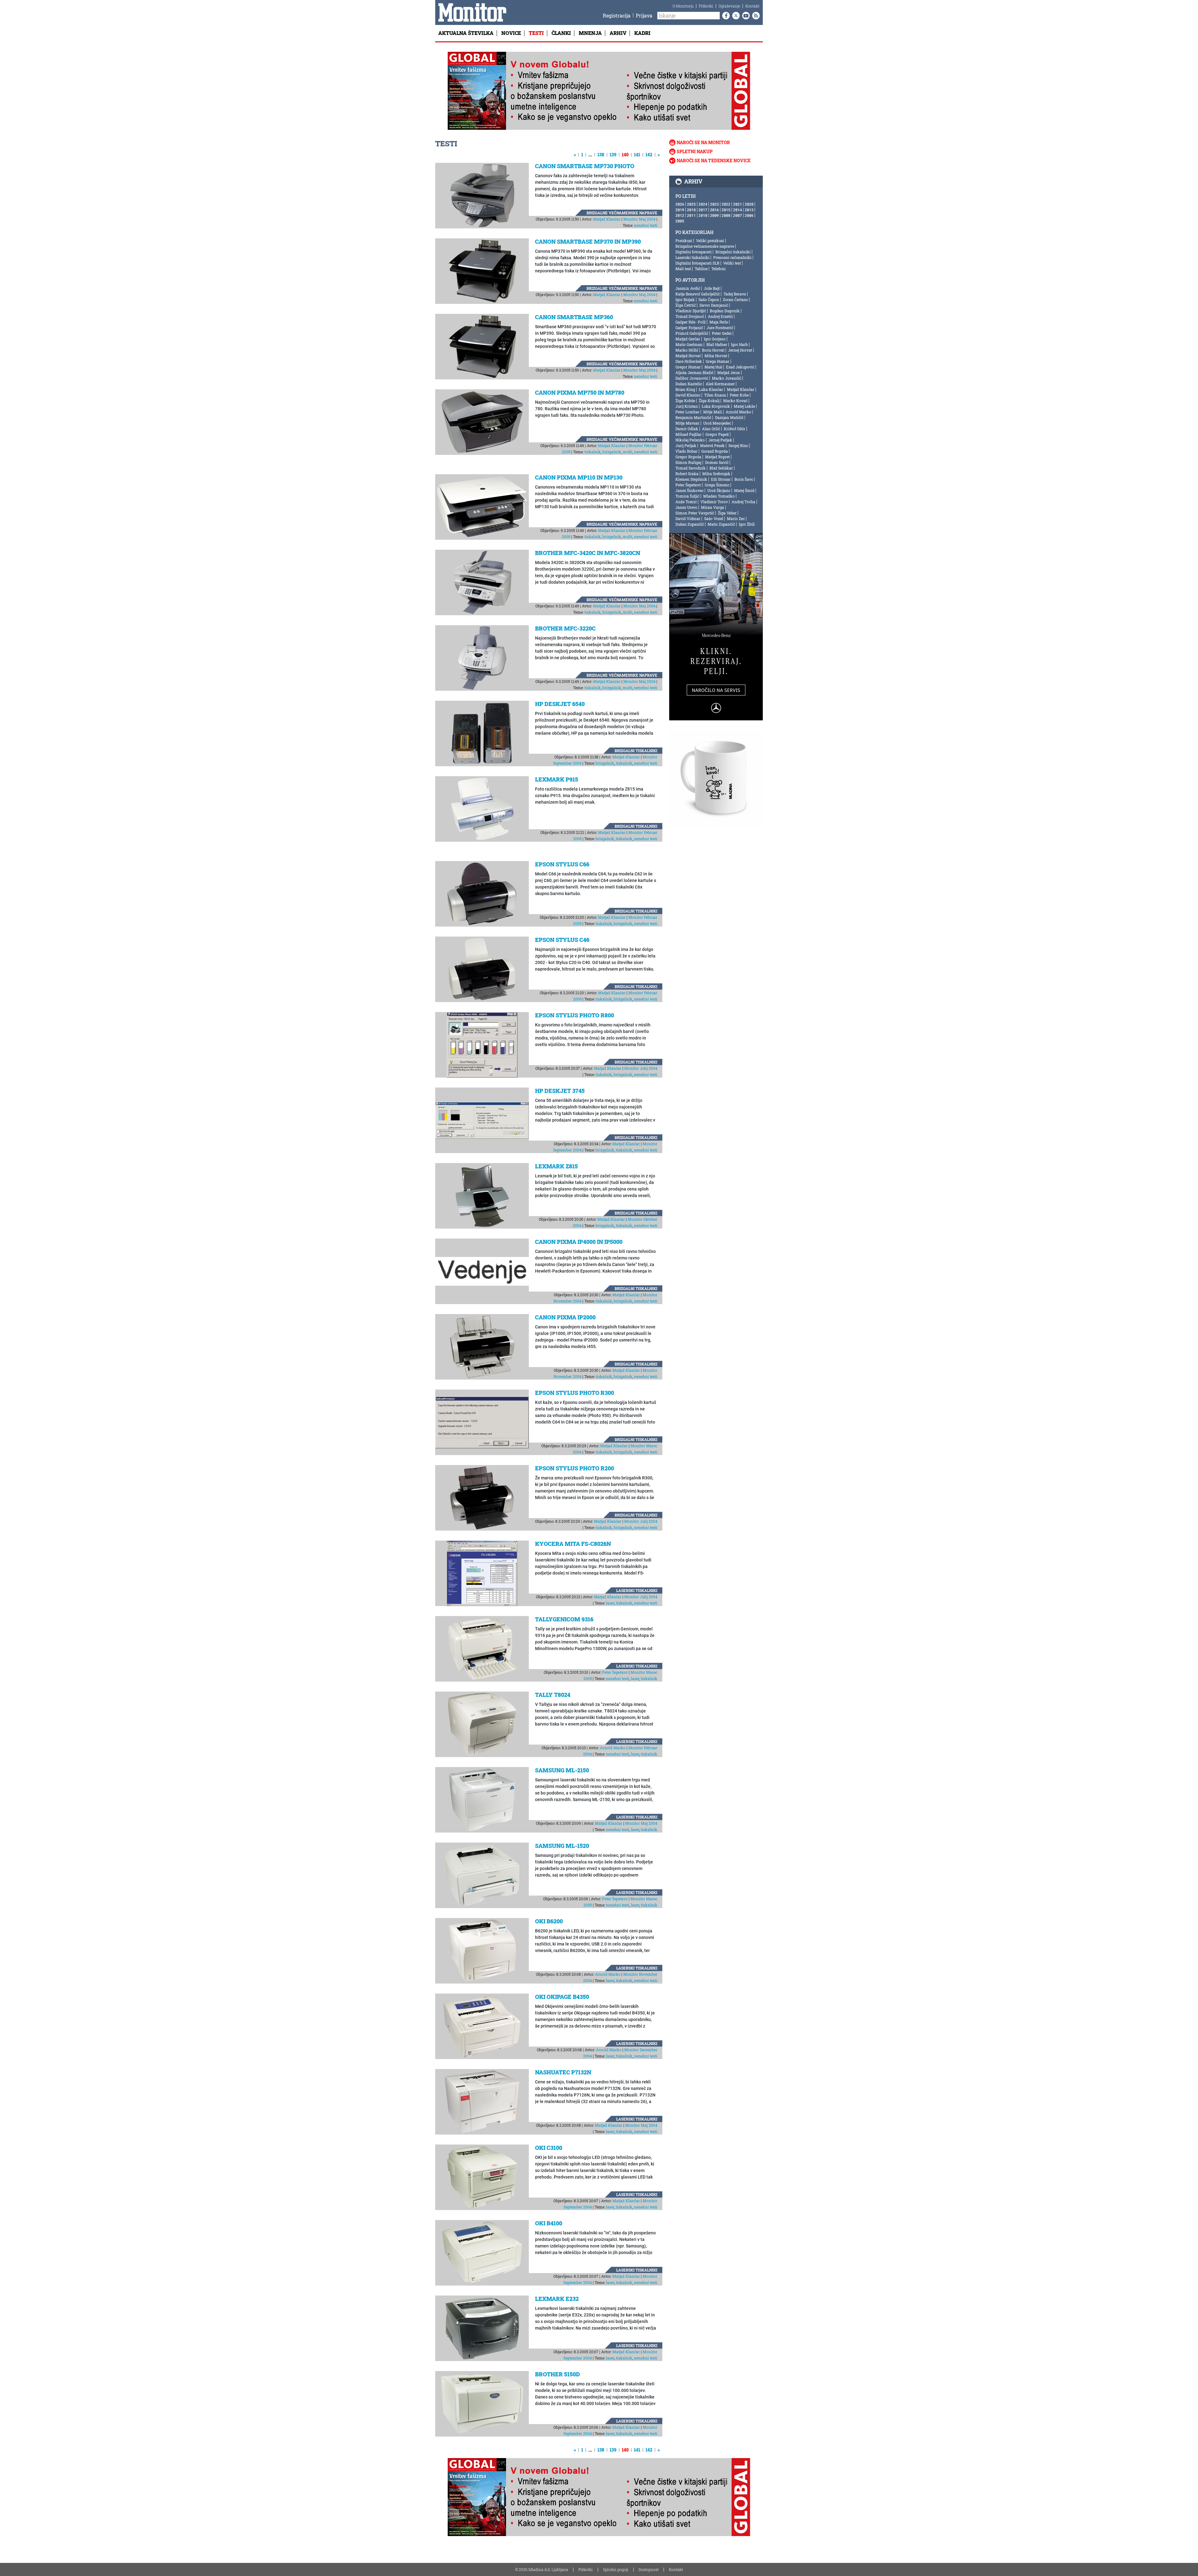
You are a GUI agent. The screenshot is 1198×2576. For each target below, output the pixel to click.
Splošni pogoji (616, 2569)
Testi (536, 33)
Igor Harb (739, 344)
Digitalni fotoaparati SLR (697, 263)
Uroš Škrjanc (719, 490)
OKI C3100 (549, 2148)
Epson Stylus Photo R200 (575, 1468)
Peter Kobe (739, 395)
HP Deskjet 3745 (560, 1091)
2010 (703, 215)
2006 (749, 215)
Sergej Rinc (738, 446)
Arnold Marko (613, 1748)
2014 (738, 210)
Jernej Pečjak (720, 440)
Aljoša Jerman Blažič (694, 373)
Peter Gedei (722, 333)
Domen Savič (717, 462)
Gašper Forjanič (689, 328)
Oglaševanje (729, 6)
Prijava (644, 15)
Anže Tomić (686, 502)
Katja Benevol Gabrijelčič (698, 294)
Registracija (617, 15)
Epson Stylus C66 (562, 864)
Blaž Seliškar (721, 468)
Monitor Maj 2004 (639, 219)
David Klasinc (688, 395)
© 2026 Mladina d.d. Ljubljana (542, 2569)
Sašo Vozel (714, 519)
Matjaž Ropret (717, 457)
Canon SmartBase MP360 (574, 317)
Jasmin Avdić (688, 288)
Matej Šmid (744, 490)
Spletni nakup (695, 151)
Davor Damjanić (714, 305)
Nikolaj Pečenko (690, 440)
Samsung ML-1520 (562, 1846)
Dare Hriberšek (689, 361)
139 (613, 155)
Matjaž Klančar (607, 219)
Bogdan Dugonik (725, 311)
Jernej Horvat (740, 350)
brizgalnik (612, 452)
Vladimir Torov (714, 502)
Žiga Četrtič (686, 305)
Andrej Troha (743, 502)
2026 (680, 204)
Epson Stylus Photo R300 (575, 1393)
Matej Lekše (744, 406)
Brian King (685, 389)
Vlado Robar (687, 451)
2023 (714, 204)
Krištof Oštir (735, 429)
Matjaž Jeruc (729, 373)
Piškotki (706, 6)
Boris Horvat (713, 350)
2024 (703, 204)
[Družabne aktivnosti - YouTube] (745, 16)
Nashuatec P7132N (563, 2072)
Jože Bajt (712, 288)
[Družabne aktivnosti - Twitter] (735, 16)
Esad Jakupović (740, 367)
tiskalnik (593, 452)
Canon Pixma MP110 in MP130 (579, 477)
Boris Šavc (744, 479)
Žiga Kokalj (709, 401)
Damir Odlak (687, 429)
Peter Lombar (687, 412)
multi (628, 452)
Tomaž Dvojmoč (690, 316)
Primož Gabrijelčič (692, 333)
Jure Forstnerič (720, 328)
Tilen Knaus (715, 395)
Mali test (683, 269)
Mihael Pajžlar (689, 434)
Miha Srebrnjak (716, 474)
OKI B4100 (549, 2223)
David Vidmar (688, 519)
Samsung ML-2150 (562, 1770)
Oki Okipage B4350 (562, 1997)
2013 (749, 210)
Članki (561, 33)
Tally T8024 (553, 1695)
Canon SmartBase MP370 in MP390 (588, 241)
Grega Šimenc (717, 485)
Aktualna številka (466, 33)
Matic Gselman (689, 344)
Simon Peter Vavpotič (695, 513)
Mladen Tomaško (719, 496)
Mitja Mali (713, 412)
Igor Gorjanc (715, 339)
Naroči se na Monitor (703, 142)
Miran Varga (713, 507)
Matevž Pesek (712, 446)
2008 (726, 215)
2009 (714, 215)
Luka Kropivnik (716, 406)
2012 (680, 215)
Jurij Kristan (687, 406)
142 (649, 155)
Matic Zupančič (721, 524)
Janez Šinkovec (689, 490)
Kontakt (752, 6)
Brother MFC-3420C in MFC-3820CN (588, 553)
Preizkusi (684, 241)
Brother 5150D (558, 2374)
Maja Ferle (719, 322)
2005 (680, 221)
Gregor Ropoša (688, 457)
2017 (703, 210)
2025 (691, 204)
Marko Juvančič (727, 378)
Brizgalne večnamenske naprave (622, 213)
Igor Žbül (747, 524)
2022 (726, 204)
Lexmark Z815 (556, 1166)
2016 (714, 210)
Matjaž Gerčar (688, 339)
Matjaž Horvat (688, 356)
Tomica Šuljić (687, 496)
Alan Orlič (711, 429)
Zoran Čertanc (735, 299)
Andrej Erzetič (720, 316)
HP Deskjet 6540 (560, 704)
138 (601, 155)
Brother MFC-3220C (565, 628)
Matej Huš (713, 367)
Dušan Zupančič (690, 524)
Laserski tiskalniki (637, 1590)
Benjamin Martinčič (693, 417)
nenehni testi (646, 225)
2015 (726, 210)
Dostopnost (649, 2569)
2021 (738, 204)
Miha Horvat (716, 356)
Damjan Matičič (729, 417)
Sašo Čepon (709, 299)
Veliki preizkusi (710, 241)
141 (637, 155)
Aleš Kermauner (720, 384)
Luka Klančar (711, 389)
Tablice (701, 269)
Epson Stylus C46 (562, 940)
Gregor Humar (688, 367)
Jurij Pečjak (686, 446)
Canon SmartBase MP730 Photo (585, 166)
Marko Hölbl (687, 350)
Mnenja (590, 33)
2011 (691, 215)
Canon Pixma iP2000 (565, 1317)
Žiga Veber (727, 513)
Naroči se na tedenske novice (714, 161)
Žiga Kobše (685, 401)
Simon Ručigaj (688, 462)
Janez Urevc (686, 507)
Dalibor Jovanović (692, 378)
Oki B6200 (549, 1921)
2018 (691, 210)
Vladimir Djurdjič (691, 311)
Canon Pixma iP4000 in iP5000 (579, 1242)
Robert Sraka (687, 474)
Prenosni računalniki (732, 257)
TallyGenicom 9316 (564, 1619)
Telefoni (718, 269)
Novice (511, 33)
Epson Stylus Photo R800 (575, 1015)
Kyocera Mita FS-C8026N (573, 1544)
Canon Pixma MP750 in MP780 (580, 392)
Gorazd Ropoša (715, 451)
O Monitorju (683, 6)
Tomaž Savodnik (691, 468)
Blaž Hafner (717, 344)
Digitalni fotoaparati (694, 252)
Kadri (642, 33)
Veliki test (732, 263)
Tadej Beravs (735, 294)
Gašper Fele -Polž (691, 322)
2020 (749, 204)
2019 (680, 210)
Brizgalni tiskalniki (636, 751)
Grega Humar (718, 361)
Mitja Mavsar (687, 423)
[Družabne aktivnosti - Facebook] (725, 16)
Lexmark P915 (557, 779)
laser (610, 1603)
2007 (738, 215)
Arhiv (618, 33)
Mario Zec (736, 519)
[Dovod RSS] (755, 16)
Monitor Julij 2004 (641, 1068)
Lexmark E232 (557, 2299)
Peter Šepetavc (615, 1672)
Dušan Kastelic (689, 384)
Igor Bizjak (685, 299)
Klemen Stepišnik (691, 479)
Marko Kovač (735, 401)
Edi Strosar (721, 479)
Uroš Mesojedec (717, 423)
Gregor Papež (717, 434)
